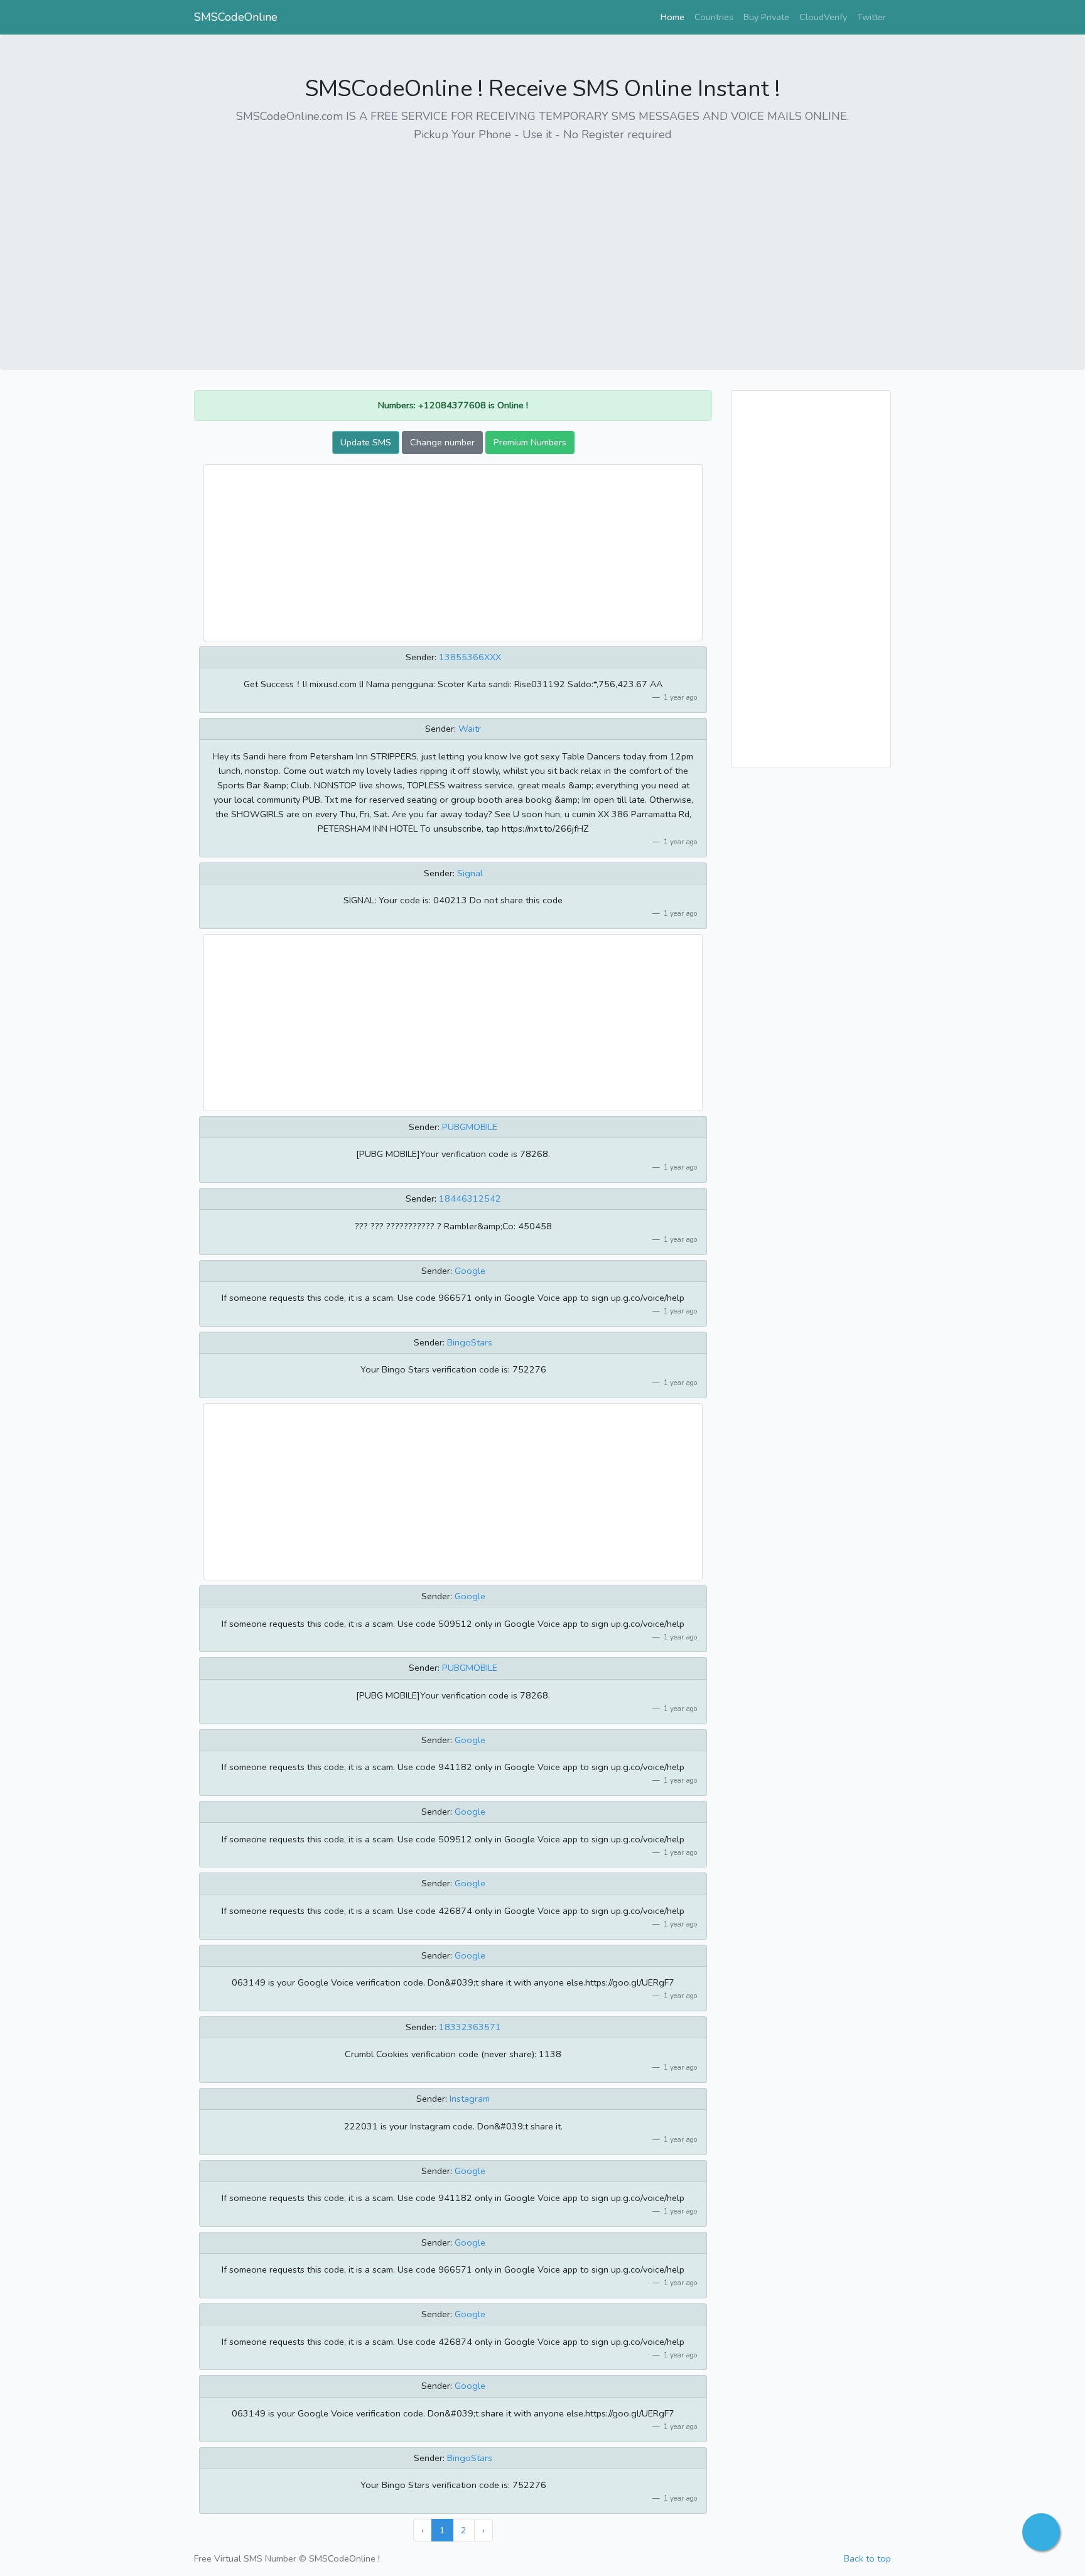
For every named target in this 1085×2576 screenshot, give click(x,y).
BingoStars (470, 1342)
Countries (714, 17)
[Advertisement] (542, 242)
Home (675, 17)
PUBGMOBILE (470, 1127)
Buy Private (766, 17)
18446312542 (470, 1198)
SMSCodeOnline (236, 17)
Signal (470, 873)
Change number (442, 442)
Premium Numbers (530, 442)
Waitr (470, 729)
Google (470, 1271)
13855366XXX (470, 657)
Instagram (470, 2099)
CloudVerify (823, 17)
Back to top (867, 2558)
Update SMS (366, 442)
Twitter (872, 17)
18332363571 (470, 2027)
